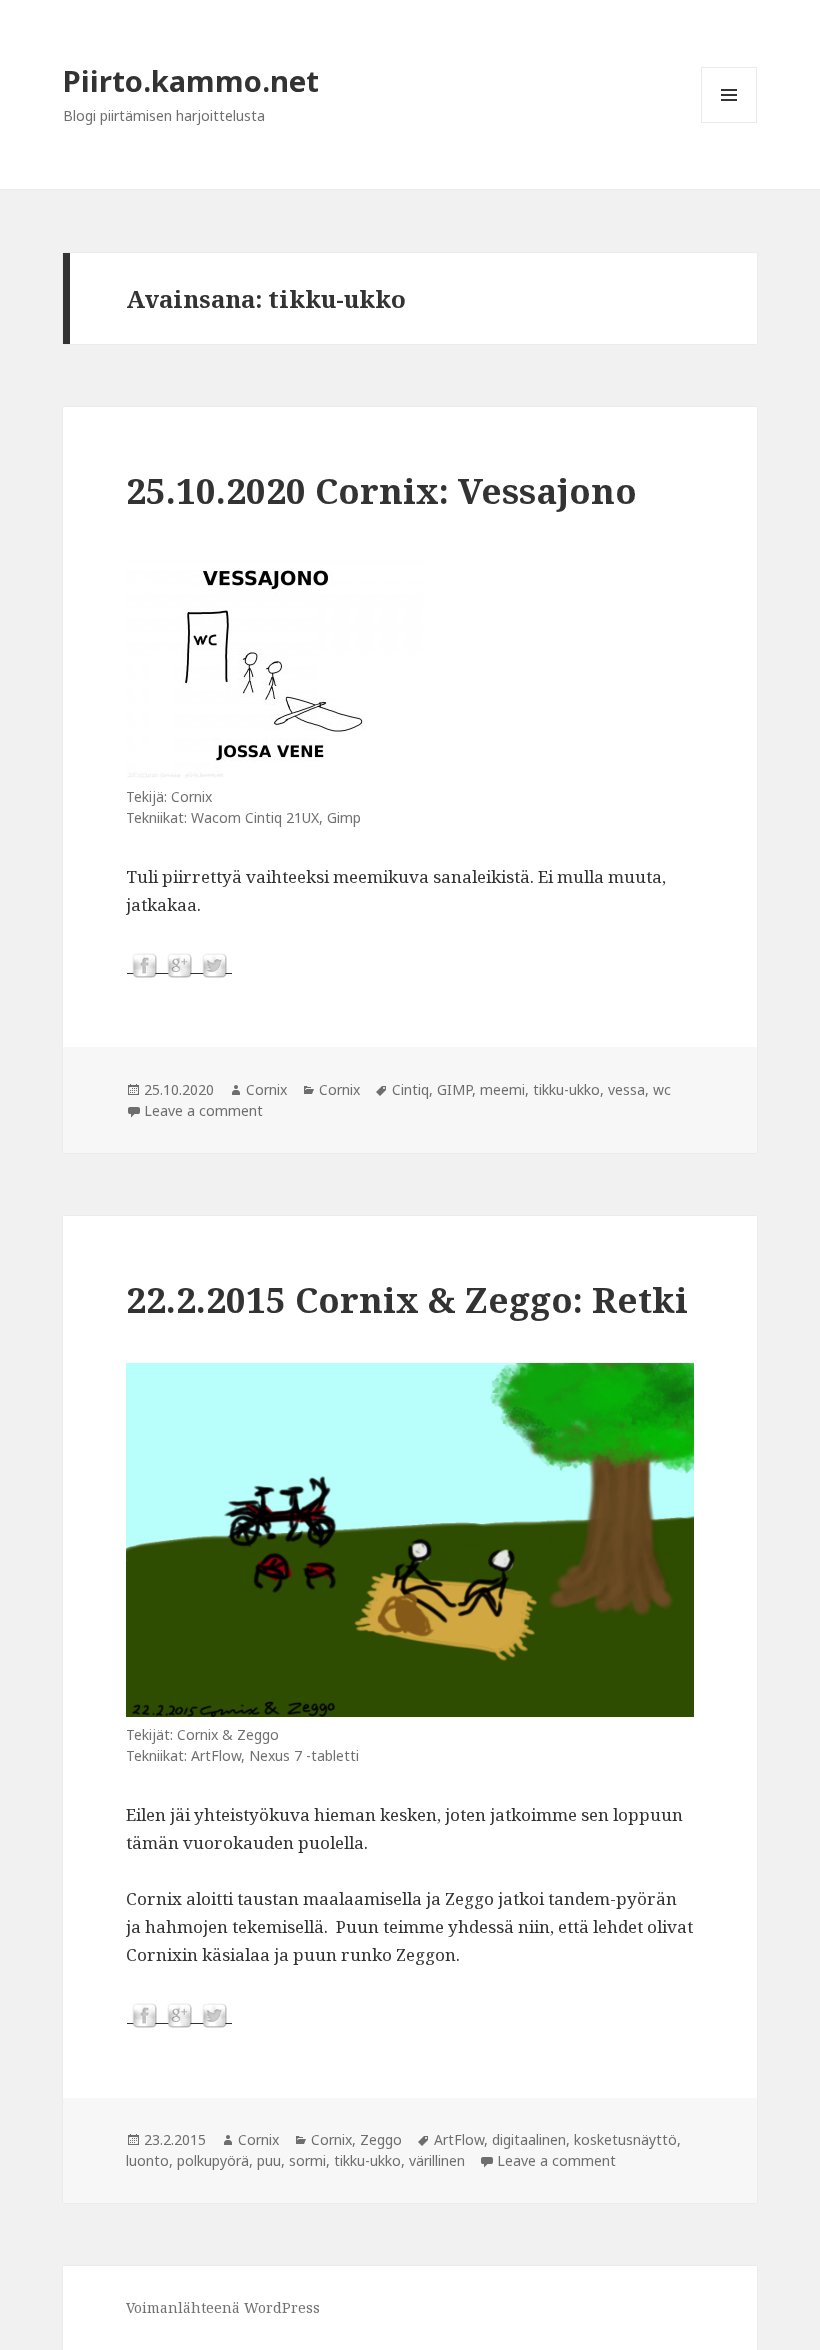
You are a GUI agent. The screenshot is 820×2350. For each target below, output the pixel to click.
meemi (502, 1089)
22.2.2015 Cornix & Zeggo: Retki (407, 1299)
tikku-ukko (566, 1089)
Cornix (266, 1089)
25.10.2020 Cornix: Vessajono (381, 490)
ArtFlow (459, 2139)
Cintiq (410, 1089)
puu (269, 2160)
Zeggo (381, 2139)
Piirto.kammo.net (191, 80)
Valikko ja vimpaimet (729, 122)
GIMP (454, 1089)
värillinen (437, 2160)
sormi (307, 2160)
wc (662, 1089)
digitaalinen (529, 2139)
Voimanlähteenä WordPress (223, 2307)
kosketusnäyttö (625, 2139)
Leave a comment (203, 1110)
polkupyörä (213, 2160)
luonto (147, 2160)
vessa (626, 1089)
